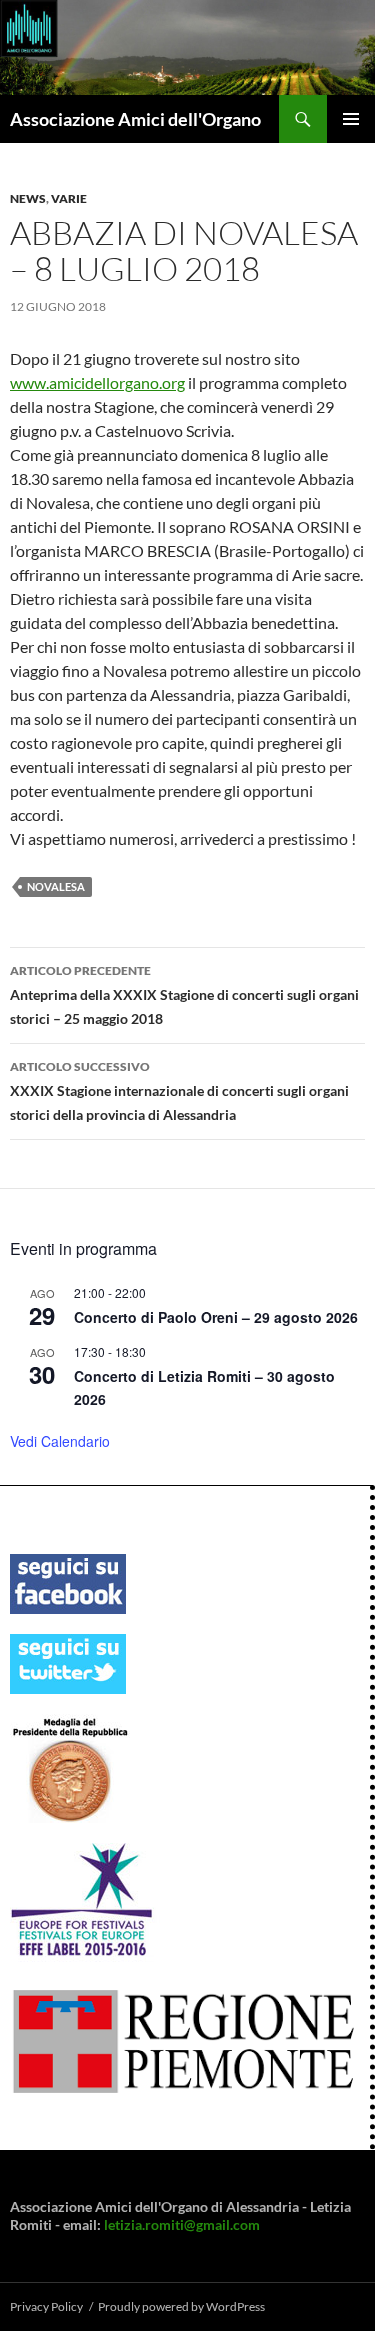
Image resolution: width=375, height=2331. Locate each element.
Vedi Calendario (60, 1441)
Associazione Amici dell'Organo (135, 119)
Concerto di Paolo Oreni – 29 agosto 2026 (216, 1317)
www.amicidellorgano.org (97, 382)
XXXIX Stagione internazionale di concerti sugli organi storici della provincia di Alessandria (179, 1091)
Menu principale (351, 119)
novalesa (56, 886)
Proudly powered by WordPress (181, 2306)
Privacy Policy (46, 2306)
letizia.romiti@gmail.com (182, 2224)
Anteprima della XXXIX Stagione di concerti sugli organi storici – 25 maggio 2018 (184, 995)
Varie (69, 198)
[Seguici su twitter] (68, 1662)
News (28, 198)
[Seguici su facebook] (68, 1582)
